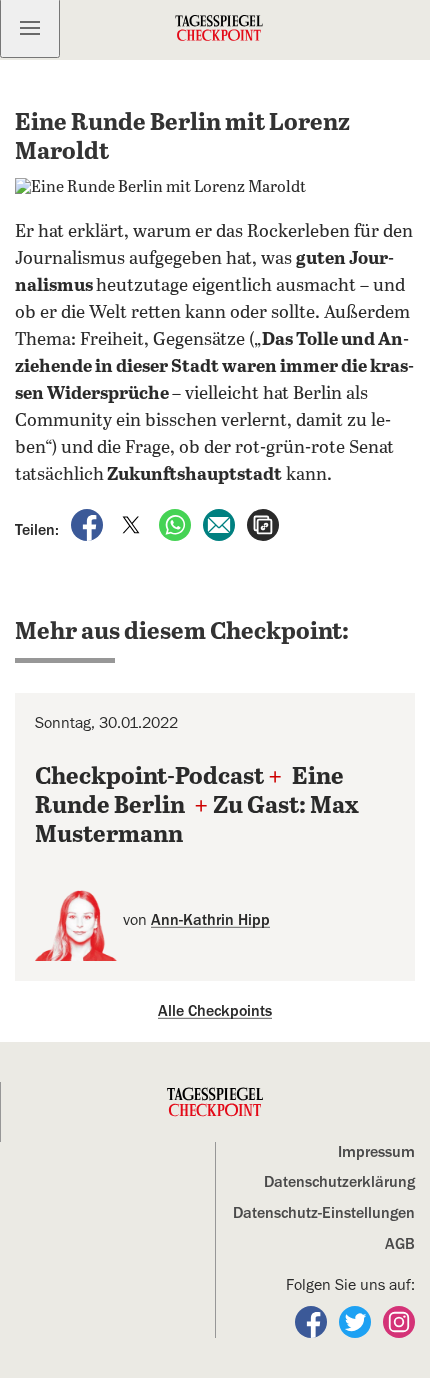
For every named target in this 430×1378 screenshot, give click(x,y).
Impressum (376, 1152)
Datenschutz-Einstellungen (324, 1213)
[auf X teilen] (133, 524)
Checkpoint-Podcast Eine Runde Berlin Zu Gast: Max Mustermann (197, 806)
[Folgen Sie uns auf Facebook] (313, 1321)
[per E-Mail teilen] (221, 524)
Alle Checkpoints (215, 1011)
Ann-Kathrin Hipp (210, 920)
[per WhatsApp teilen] (177, 524)
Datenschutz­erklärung (339, 1182)
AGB (400, 1244)
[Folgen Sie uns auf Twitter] (357, 1321)
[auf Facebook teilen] (89, 524)
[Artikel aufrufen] (263, 524)
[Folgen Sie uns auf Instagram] (399, 1321)
